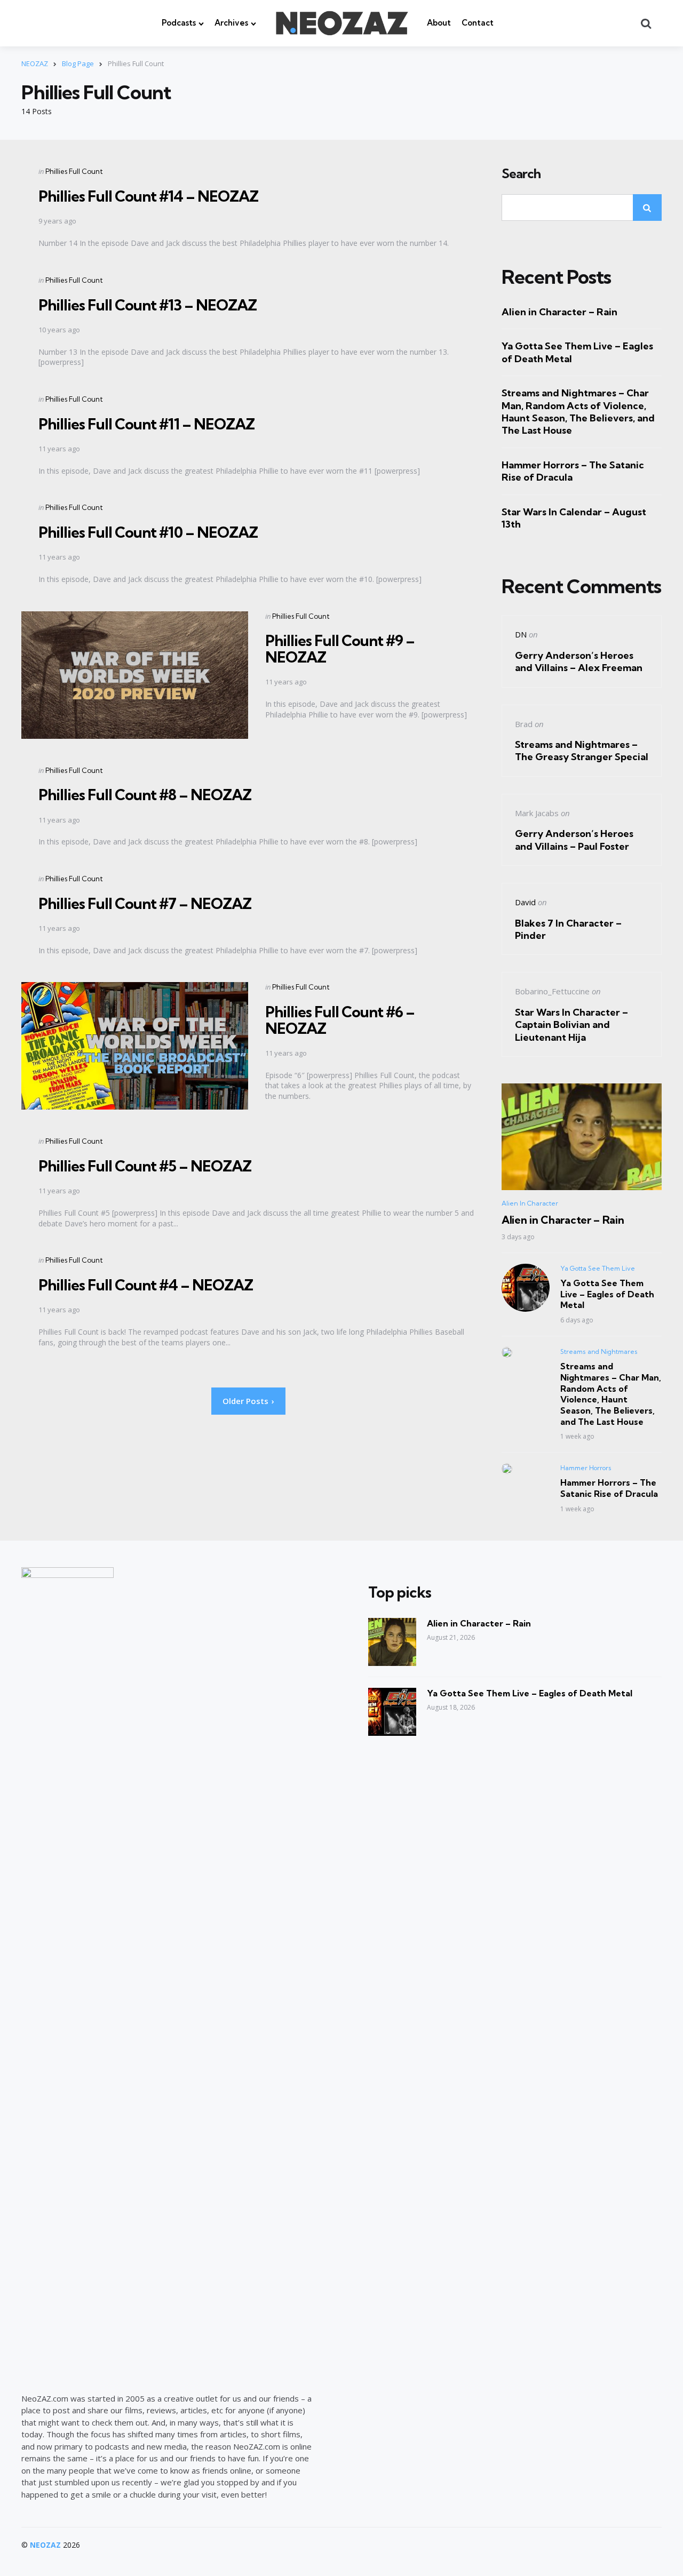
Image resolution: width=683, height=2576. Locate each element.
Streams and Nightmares (599, 1351)
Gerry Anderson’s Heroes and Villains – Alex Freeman (579, 661)
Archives (231, 23)
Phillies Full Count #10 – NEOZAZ (148, 532)
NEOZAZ (45, 2545)
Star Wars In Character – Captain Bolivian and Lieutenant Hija (571, 1025)
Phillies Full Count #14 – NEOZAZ (148, 196)
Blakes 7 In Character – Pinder (568, 929)
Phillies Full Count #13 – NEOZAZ (148, 305)
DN (521, 634)
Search (521, 174)
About (439, 23)
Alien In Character (530, 1203)
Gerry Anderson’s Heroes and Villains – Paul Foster (574, 840)
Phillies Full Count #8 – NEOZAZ (145, 795)
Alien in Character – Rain (559, 312)
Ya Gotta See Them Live (598, 1268)
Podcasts (179, 23)
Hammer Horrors (586, 1468)
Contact (478, 23)
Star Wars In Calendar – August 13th (574, 518)
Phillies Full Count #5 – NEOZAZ (145, 1166)
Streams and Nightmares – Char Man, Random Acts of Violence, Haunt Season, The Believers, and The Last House (578, 412)
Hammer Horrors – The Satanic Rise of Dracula (573, 471)
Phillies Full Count (74, 171)
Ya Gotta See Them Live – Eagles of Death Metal (577, 352)
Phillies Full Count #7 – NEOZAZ (145, 903)
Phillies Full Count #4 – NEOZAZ (146, 1285)
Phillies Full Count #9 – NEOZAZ (340, 649)
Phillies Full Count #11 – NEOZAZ (146, 424)
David (525, 902)
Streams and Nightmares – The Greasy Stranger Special (582, 751)
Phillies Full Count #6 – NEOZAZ (340, 1020)
